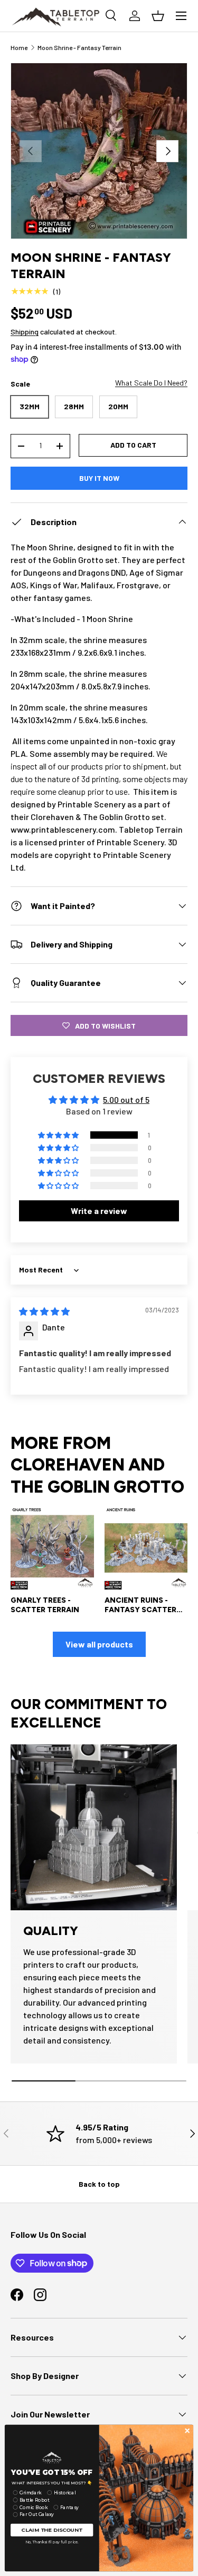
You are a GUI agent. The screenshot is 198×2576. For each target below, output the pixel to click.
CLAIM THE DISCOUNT (52, 2530)
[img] (44, 1311)
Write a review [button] (99, 1211)
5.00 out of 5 (126, 1099)
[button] (59, 1135)
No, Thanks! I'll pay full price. (52, 2542)
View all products (99, 1644)
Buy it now (99, 478)
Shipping (25, 332)
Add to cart (133, 445)
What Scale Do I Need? (151, 383)
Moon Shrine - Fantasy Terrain (79, 47)
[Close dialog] (187, 2431)
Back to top (99, 2184)
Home (19, 47)
